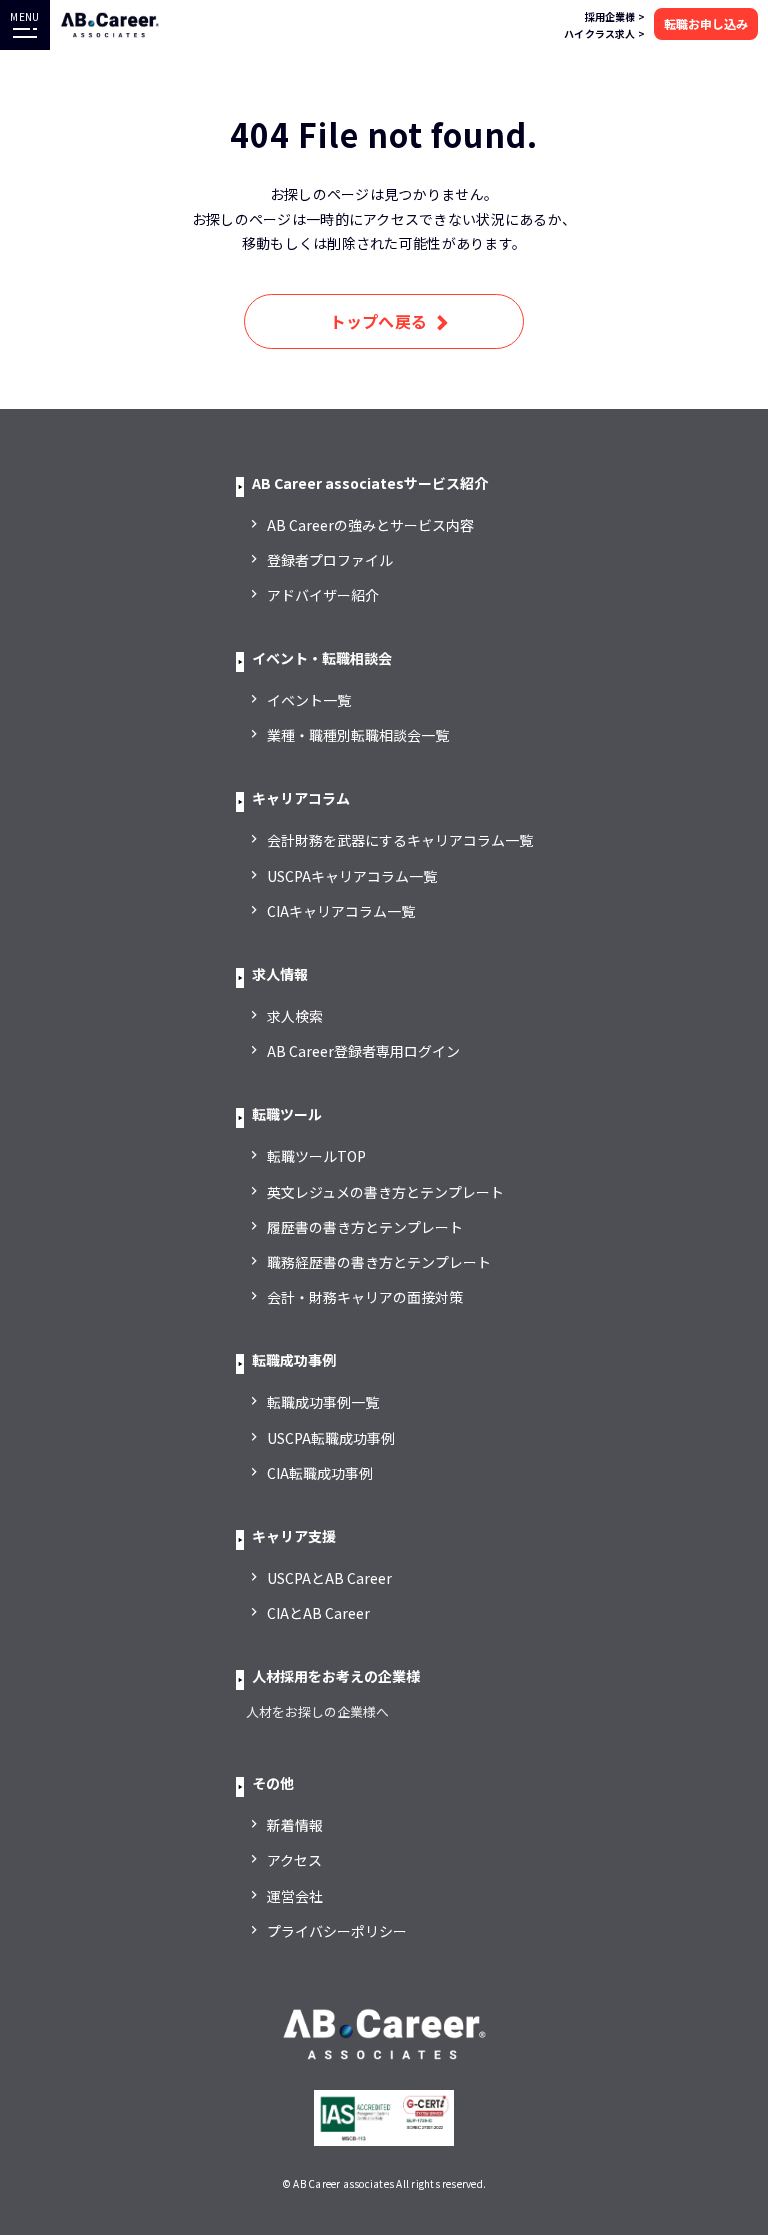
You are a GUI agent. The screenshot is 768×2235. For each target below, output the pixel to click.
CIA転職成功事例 (320, 1473)
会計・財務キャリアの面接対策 (365, 1297)
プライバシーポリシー (337, 1931)
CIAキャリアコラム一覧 (341, 911)
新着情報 (295, 1825)
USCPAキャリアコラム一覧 (352, 876)
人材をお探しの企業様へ (317, 1711)
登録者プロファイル (330, 560)
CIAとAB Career (318, 1613)
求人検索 (295, 1016)
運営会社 (295, 1896)
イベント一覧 (309, 700)
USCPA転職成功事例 (331, 1438)
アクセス (294, 1860)
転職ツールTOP (316, 1156)
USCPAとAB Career (329, 1578)
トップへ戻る (379, 321)
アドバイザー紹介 (323, 595)
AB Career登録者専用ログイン (363, 1051)
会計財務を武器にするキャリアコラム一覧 (400, 840)
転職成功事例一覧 (323, 1402)
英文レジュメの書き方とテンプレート (385, 1192)
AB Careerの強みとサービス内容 (370, 525)
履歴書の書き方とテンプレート (365, 1227)
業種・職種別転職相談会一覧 (358, 735)
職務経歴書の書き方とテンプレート (379, 1262)
